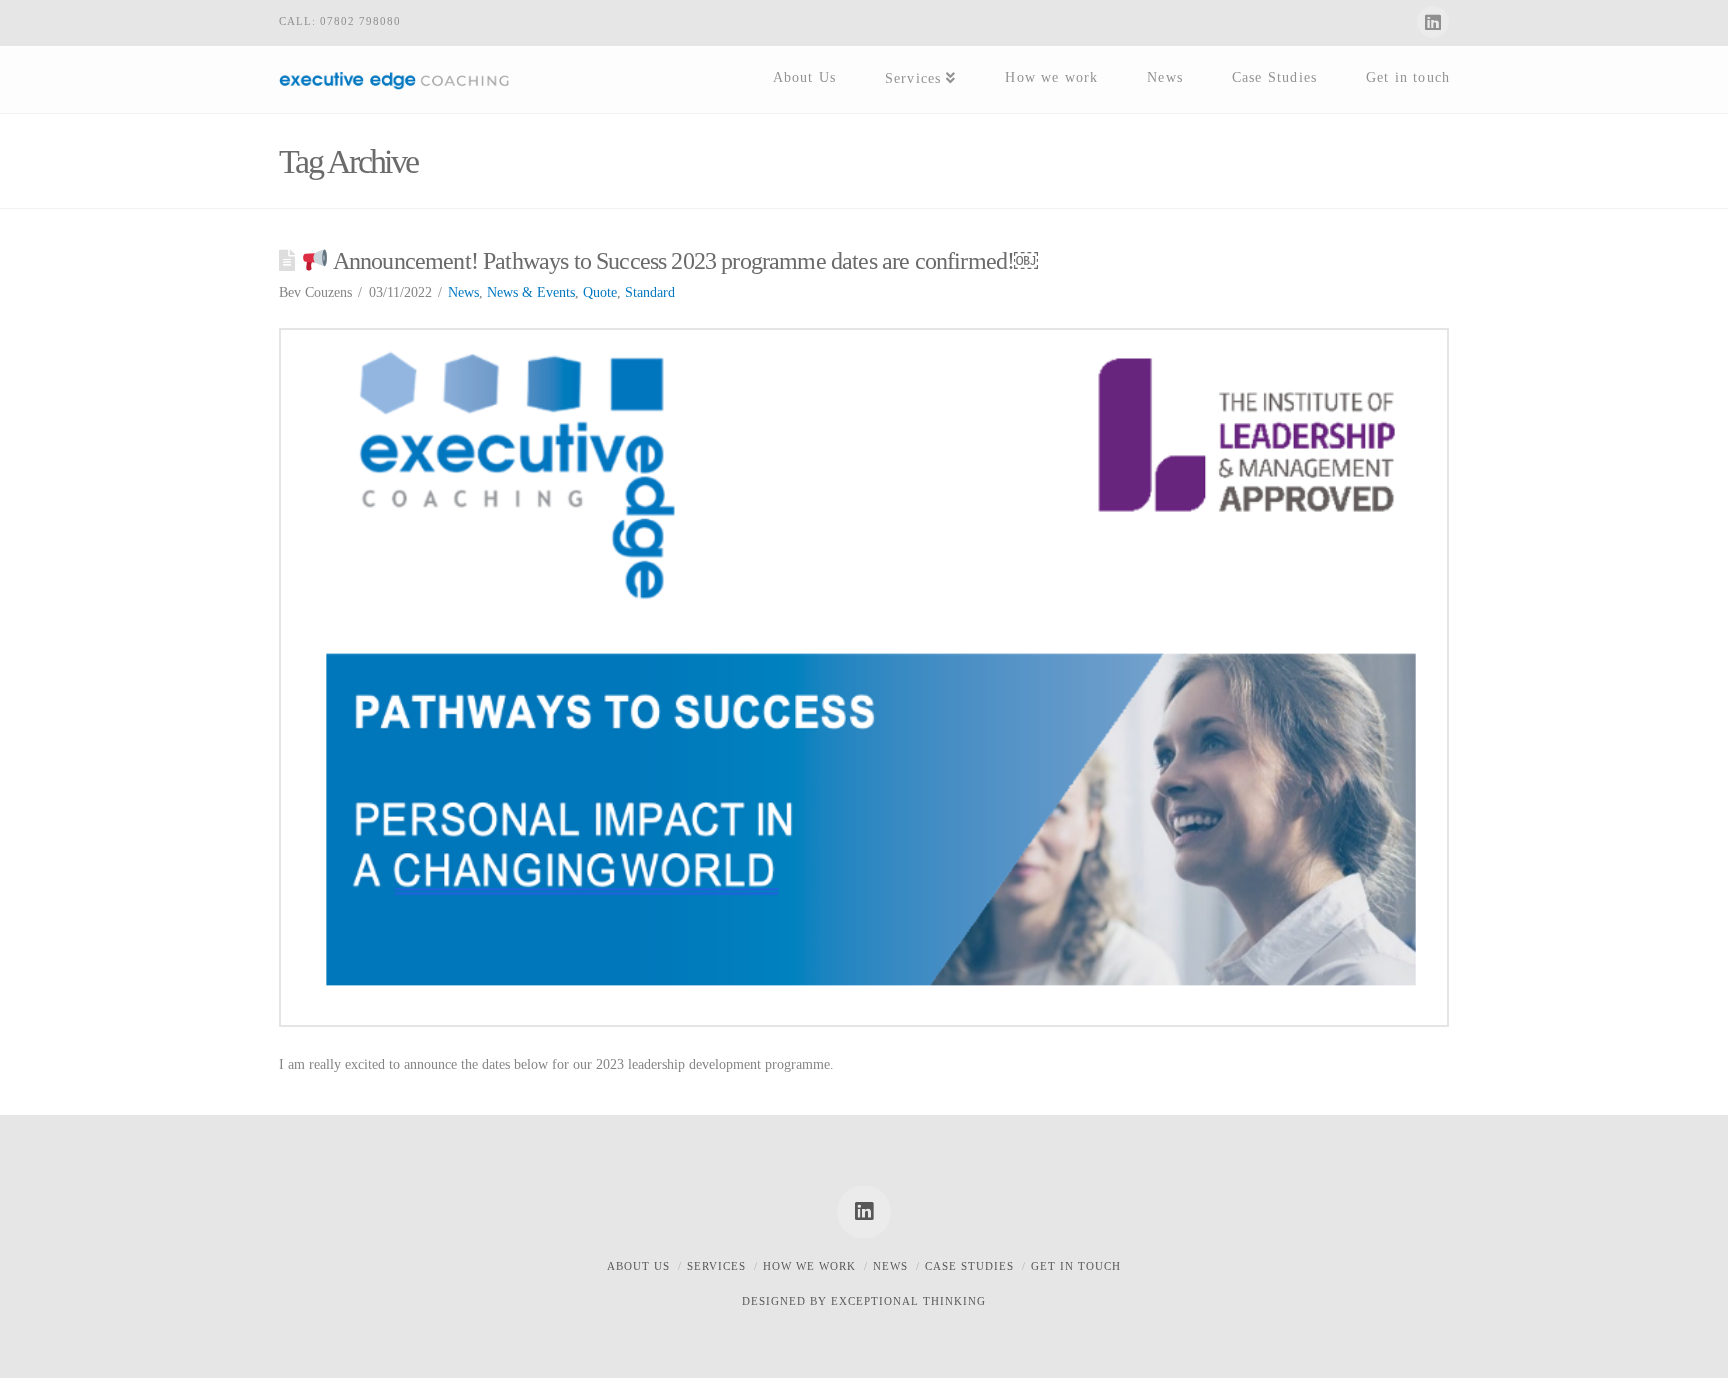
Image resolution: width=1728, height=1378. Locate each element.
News (463, 292)
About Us (638, 1266)
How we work (809, 1266)
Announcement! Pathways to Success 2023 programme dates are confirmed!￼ (684, 261)
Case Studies (969, 1266)
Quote (600, 292)
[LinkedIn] (1433, 22)
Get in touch (1076, 1266)
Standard (650, 292)
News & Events (531, 292)
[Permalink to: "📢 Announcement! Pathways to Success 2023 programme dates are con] (864, 677)
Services (716, 1266)
